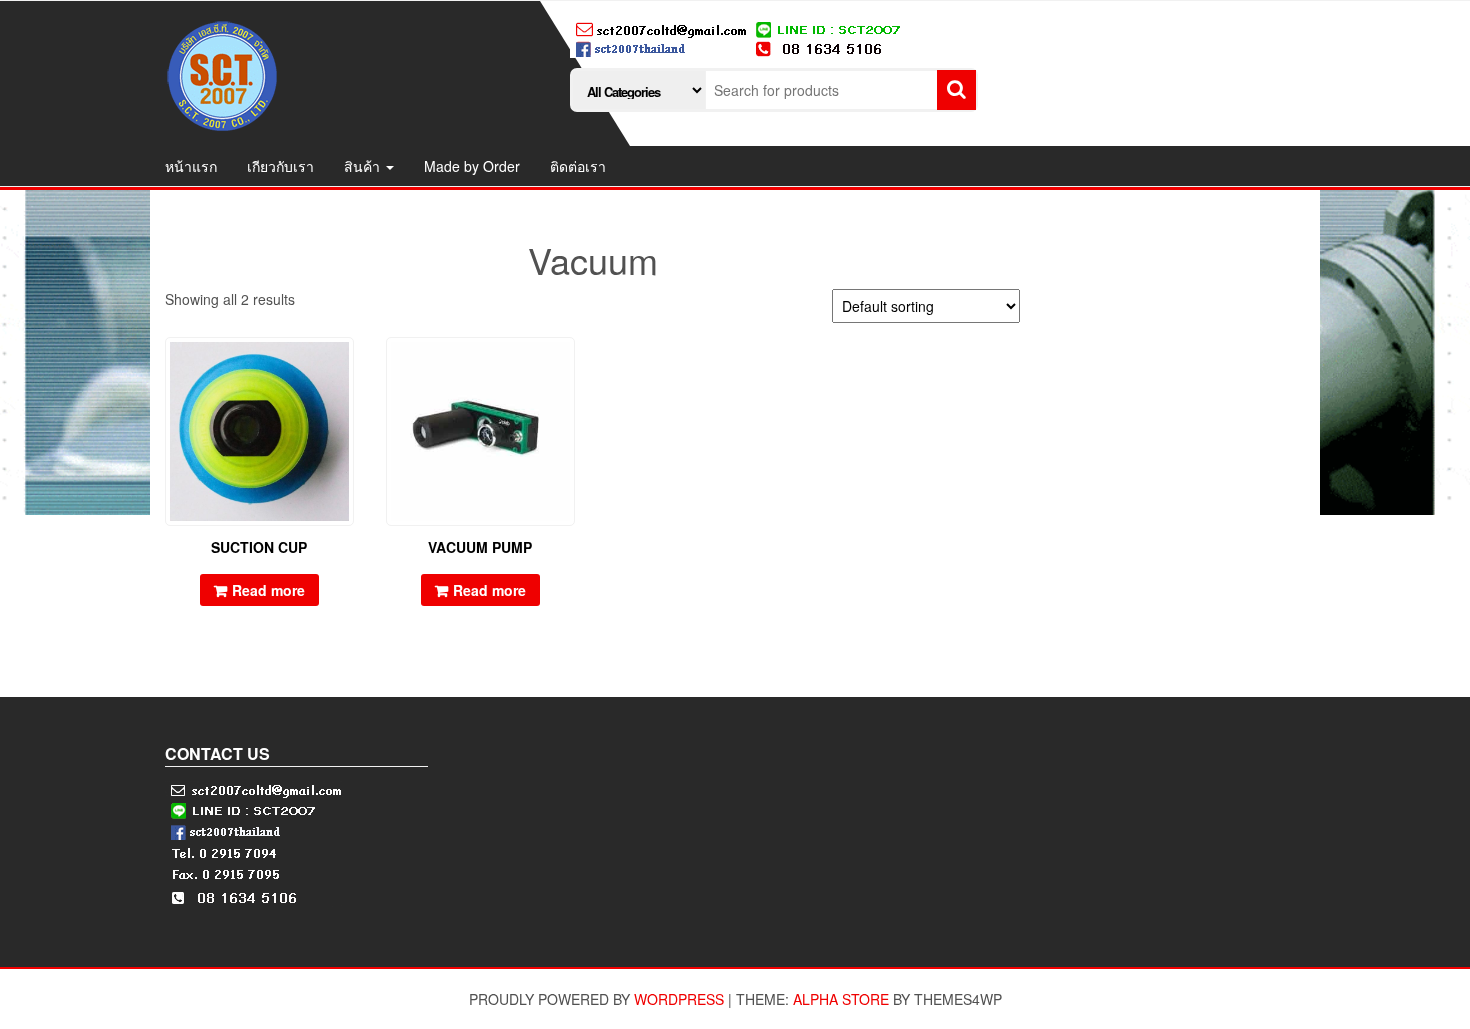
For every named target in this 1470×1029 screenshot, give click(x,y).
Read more (268, 590)
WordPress (679, 999)
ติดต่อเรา (578, 166)
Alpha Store (841, 999)
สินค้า (364, 166)
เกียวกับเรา (280, 166)
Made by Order (472, 166)
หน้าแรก (191, 166)
